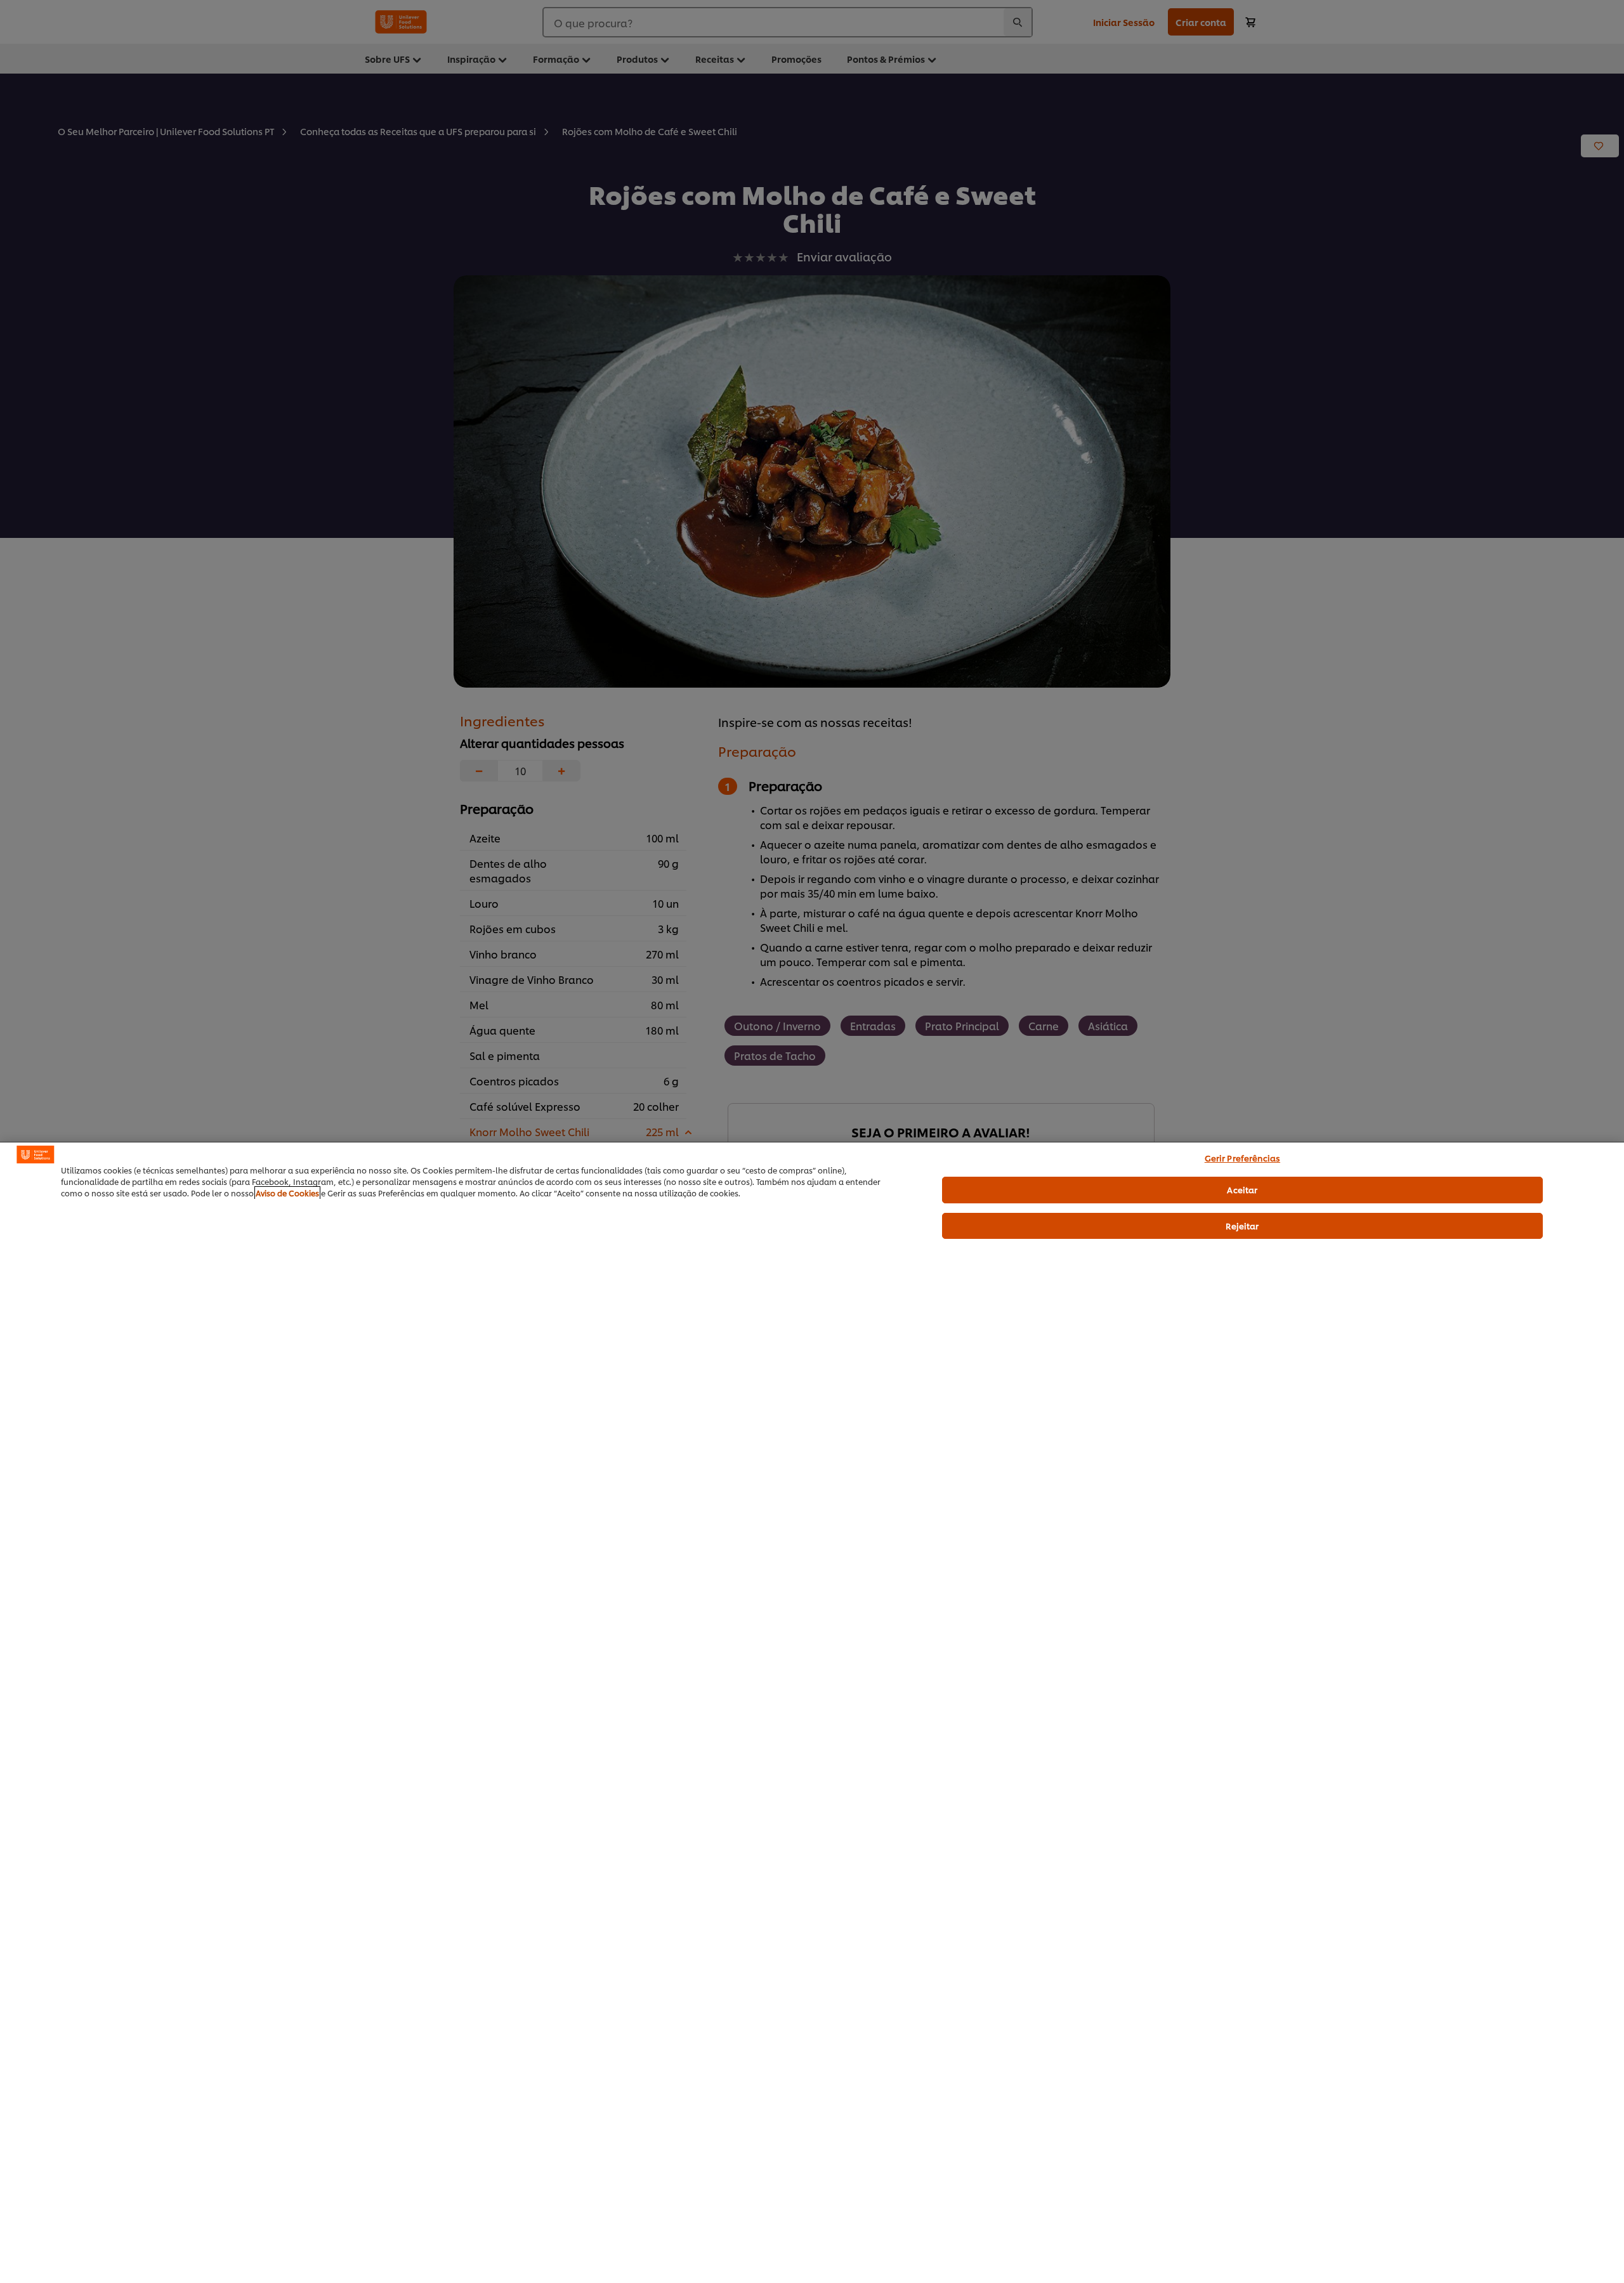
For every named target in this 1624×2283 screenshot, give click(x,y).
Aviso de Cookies (287, 1193)
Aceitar (1242, 1189)
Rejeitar (1242, 1226)
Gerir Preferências (1242, 1158)
